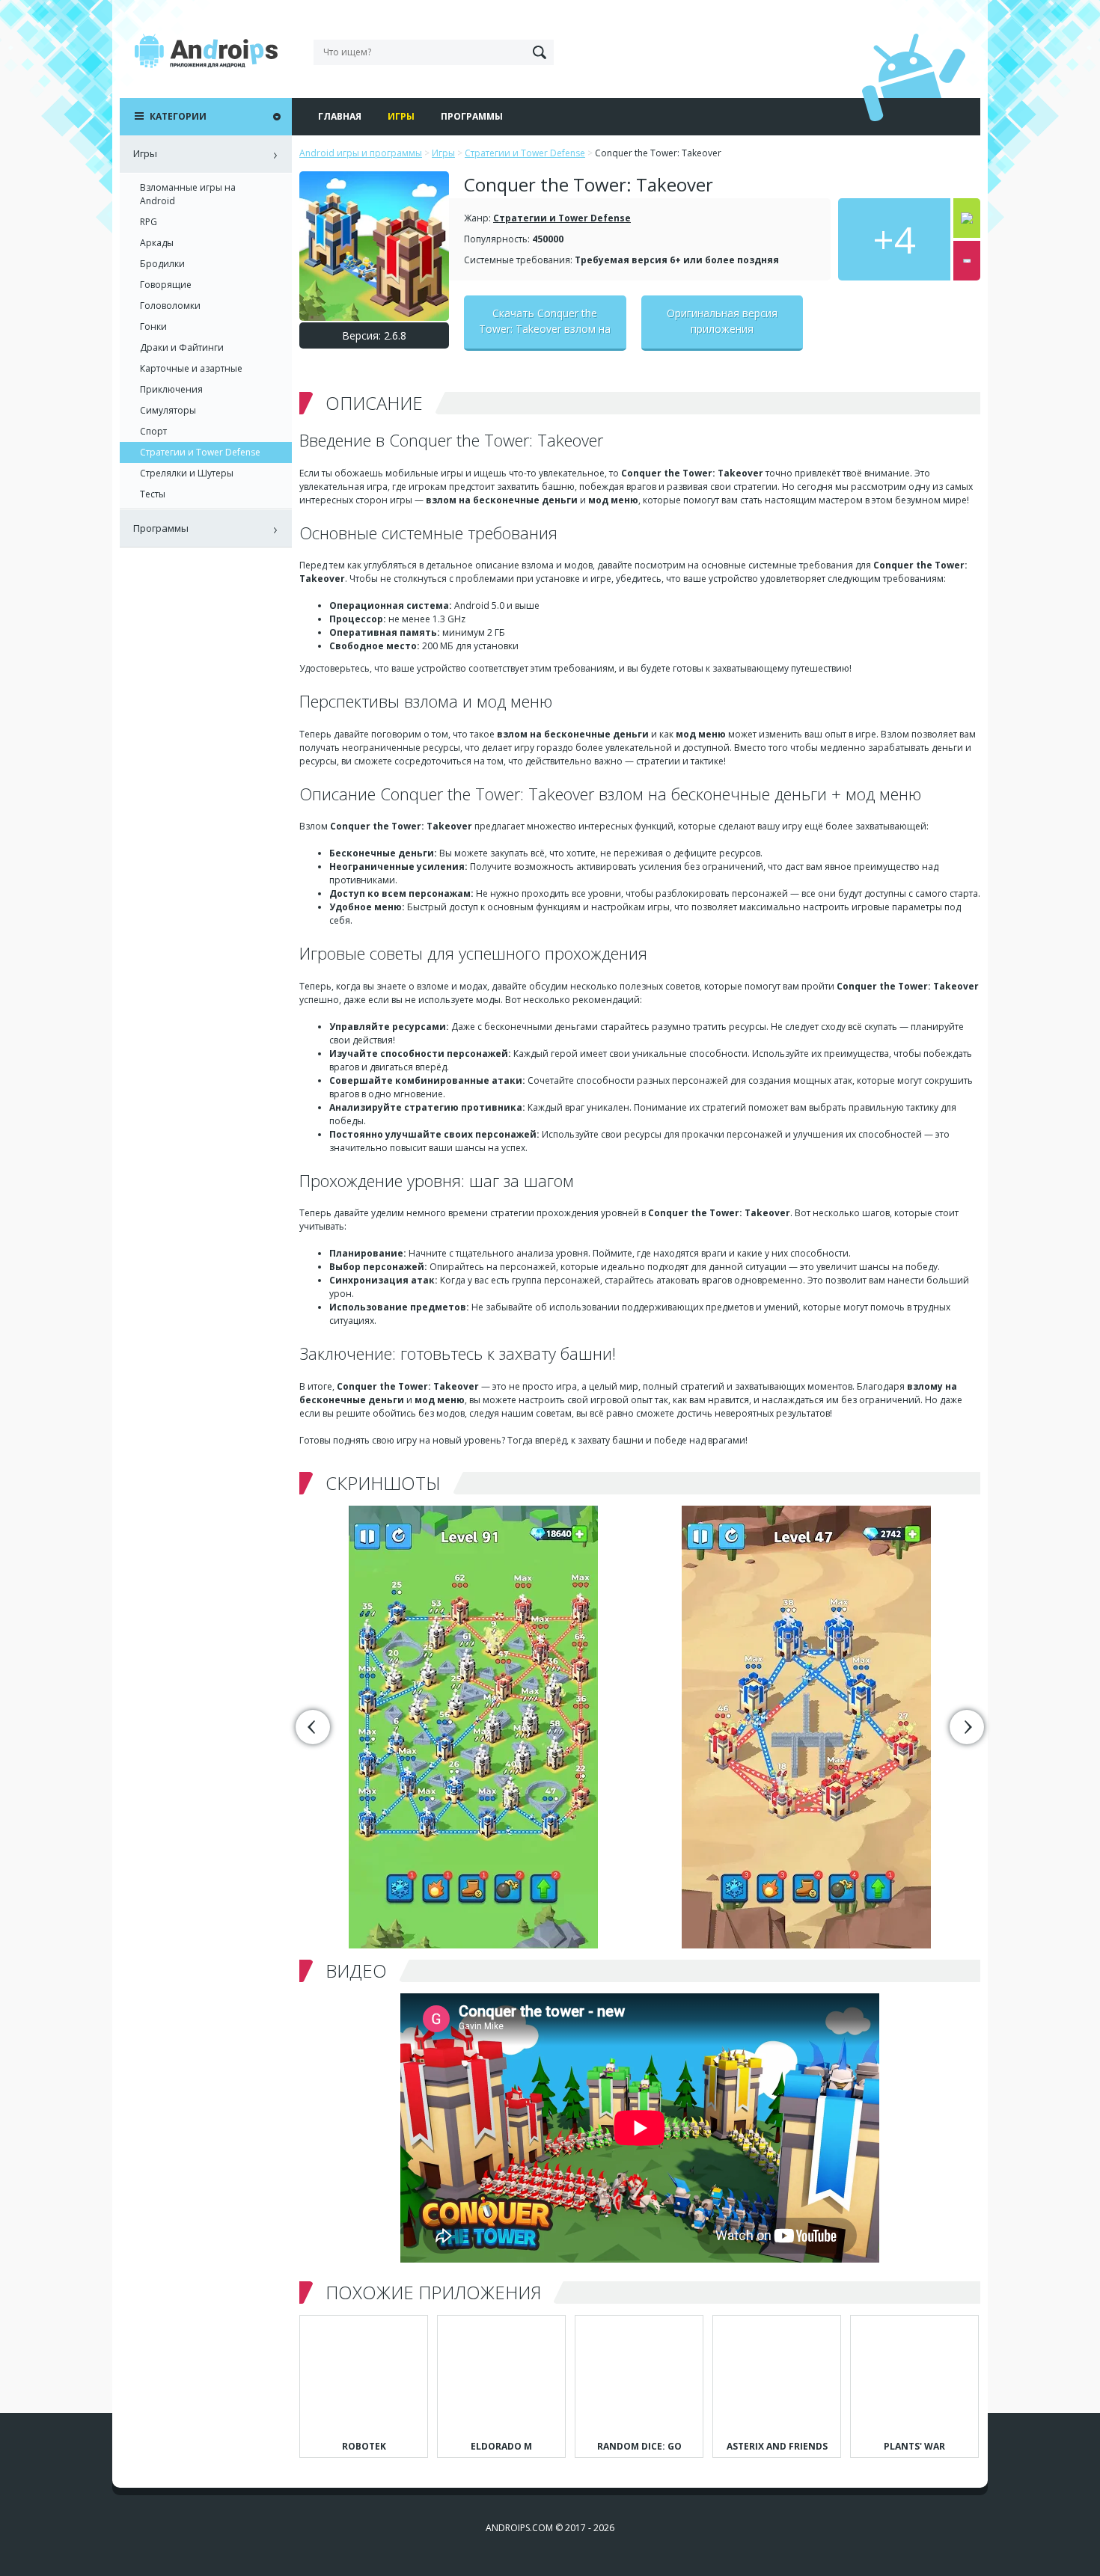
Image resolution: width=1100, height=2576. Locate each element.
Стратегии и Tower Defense (562, 218)
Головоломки (170, 306)
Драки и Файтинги (182, 347)
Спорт (153, 431)
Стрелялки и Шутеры (187, 473)
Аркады (157, 243)
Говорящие (166, 285)
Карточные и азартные (191, 368)
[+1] (967, 218)
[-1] (967, 261)
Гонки (153, 326)
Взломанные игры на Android (188, 194)
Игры (401, 116)
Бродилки (162, 264)
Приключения (171, 389)
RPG (149, 222)
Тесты (153, 494)
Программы (472, 116)
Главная (340, 116)
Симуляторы (168, 410)
